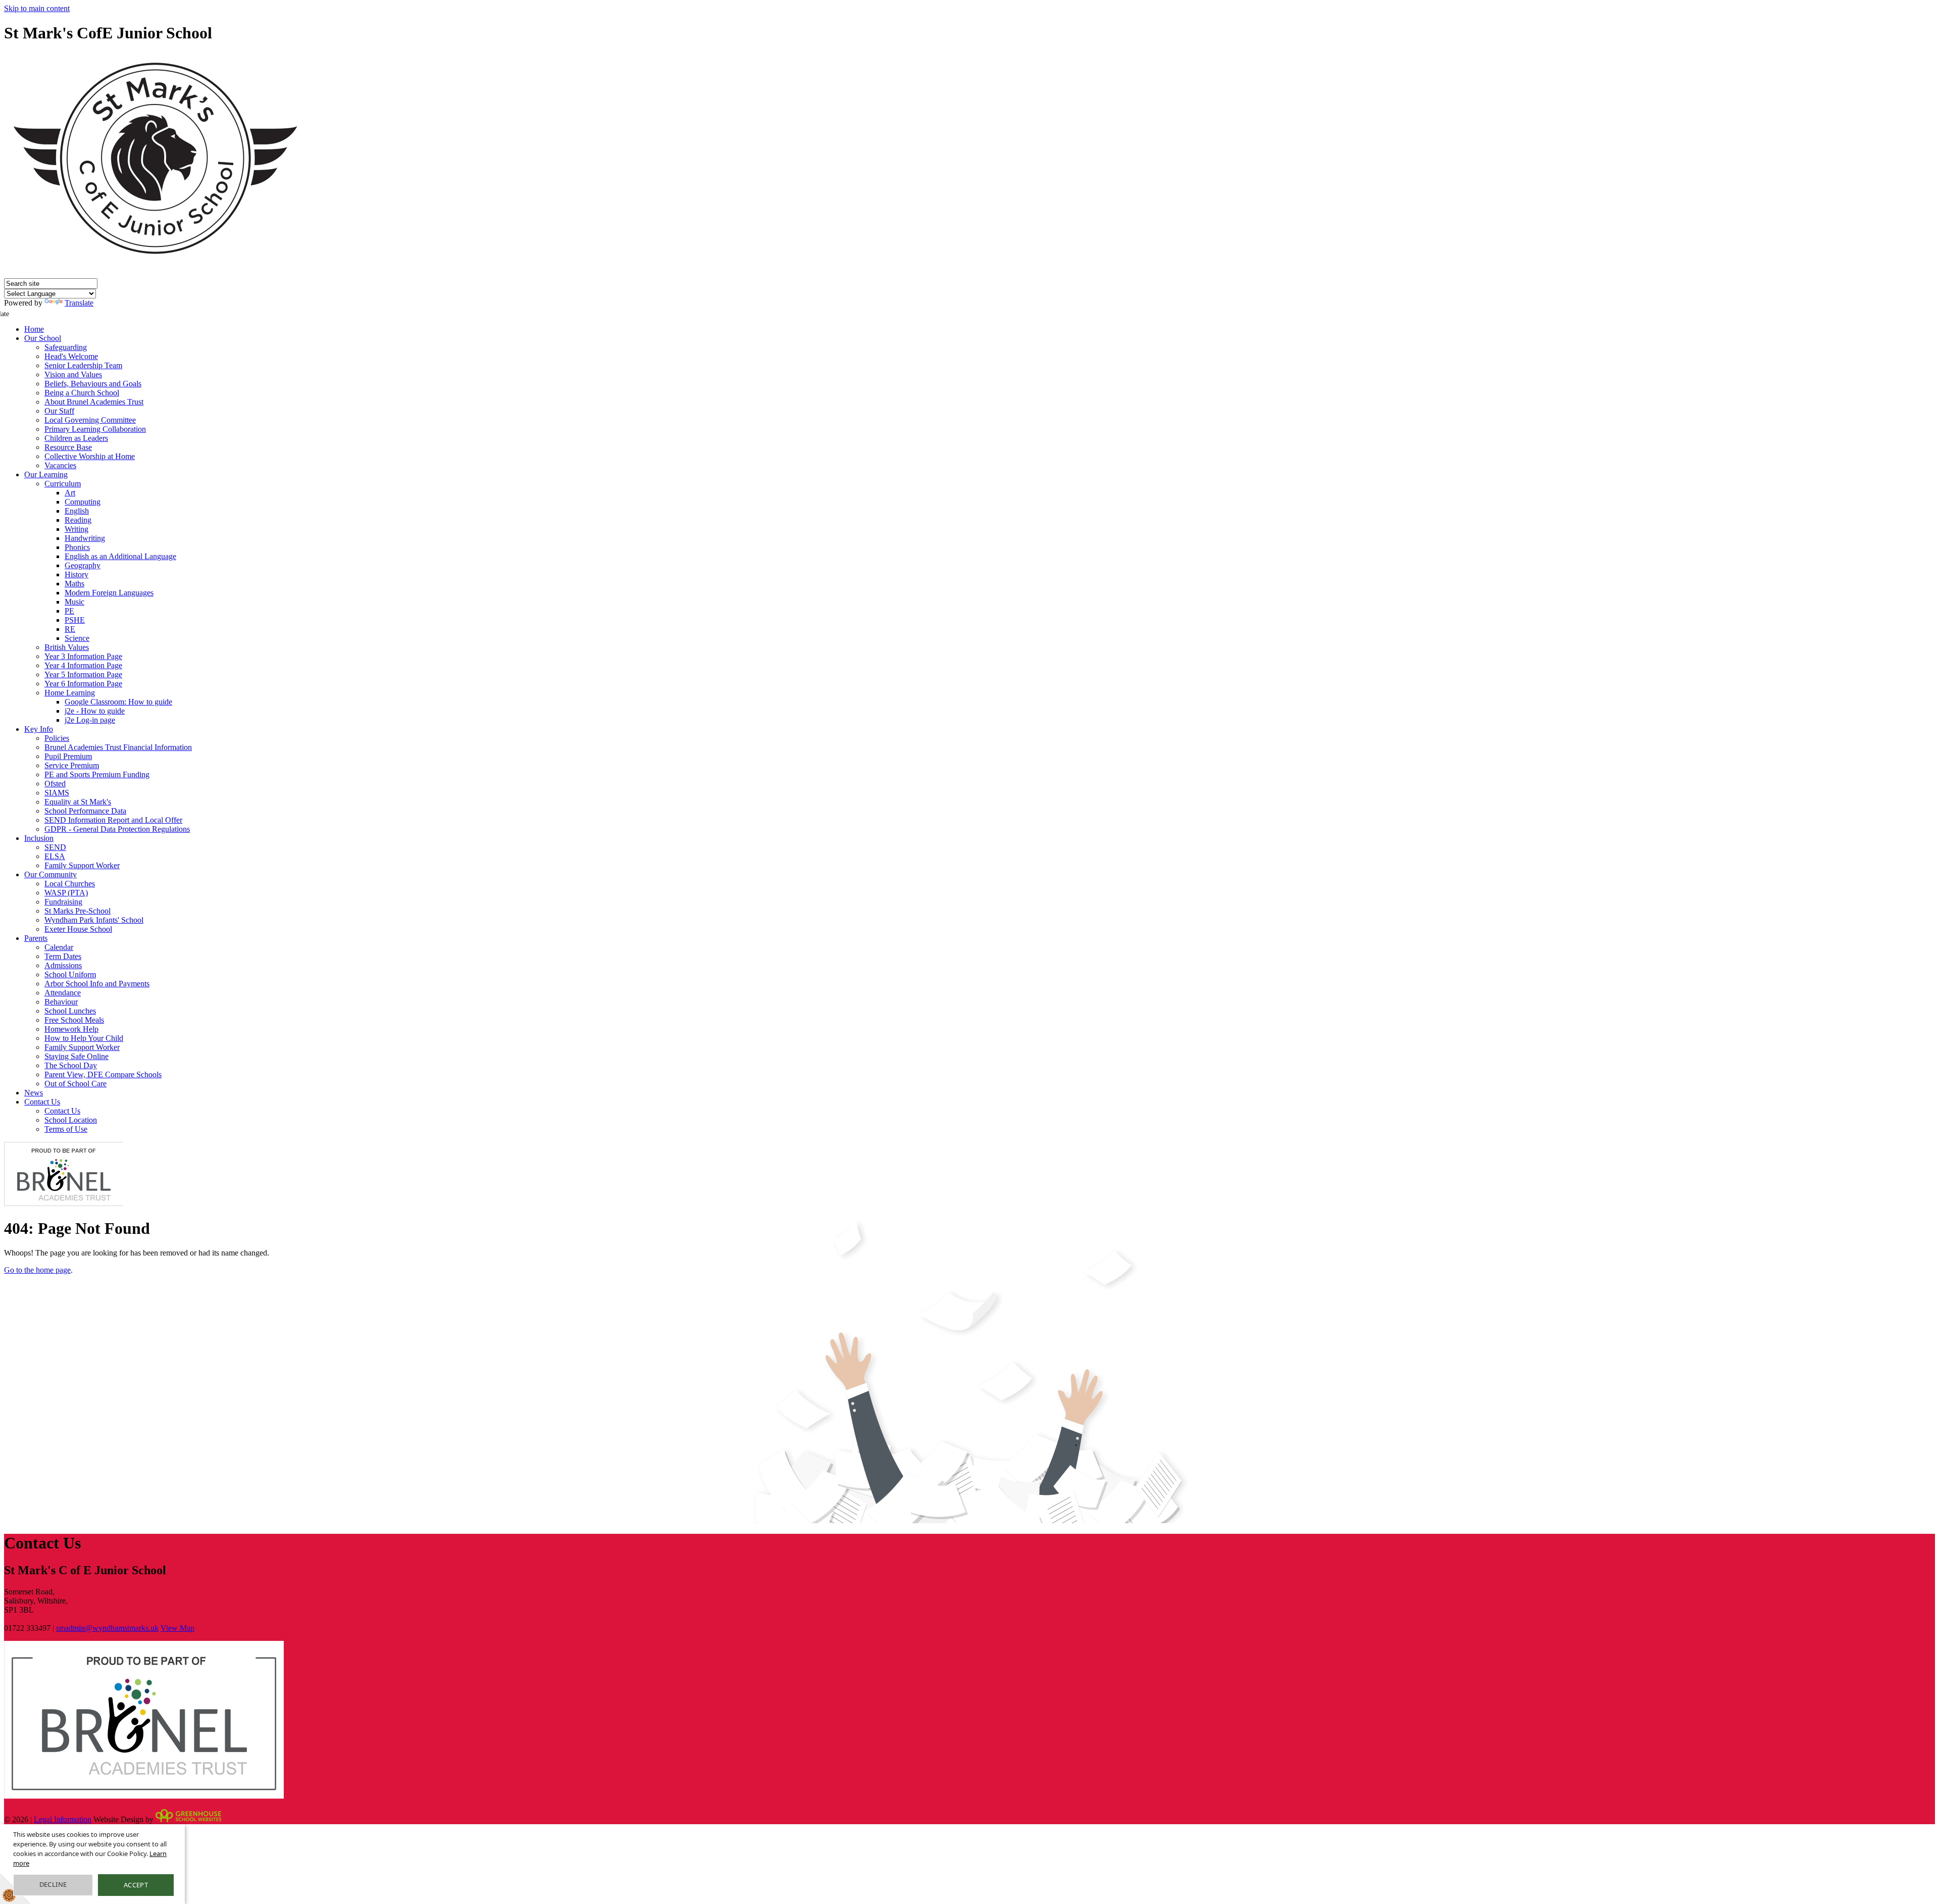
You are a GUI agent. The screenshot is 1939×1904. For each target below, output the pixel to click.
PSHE (75, 620)
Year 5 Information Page (83, 674)
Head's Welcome (71, 356)
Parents (36, 938)
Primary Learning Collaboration (95, 429)
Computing (83, 502)
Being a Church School (82, 393)
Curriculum (63, 484)
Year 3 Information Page (83, 656)
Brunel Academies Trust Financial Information (118, 747)
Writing (76, 529)
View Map (177, 1628)
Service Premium (72, 765)
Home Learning (70, 693)
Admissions (63, 965)
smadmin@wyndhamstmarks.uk (107, 1628)
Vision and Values (73, 374)
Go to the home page (37, 1270)
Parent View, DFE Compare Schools (103, 1074)
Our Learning (46, 474)
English (77, 511)
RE (70, 629)
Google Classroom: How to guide (118, 702)
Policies (57, 738)
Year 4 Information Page (83, 665)
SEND (55, 847)
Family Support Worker (82, 865)
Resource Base (68, 447)
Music (74, 602)
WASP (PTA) (66, 893)
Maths (74, 584)
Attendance (63, 993)
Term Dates (63, 956)
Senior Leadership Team (83, 365)
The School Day (71, 1065)
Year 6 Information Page (83, 684)
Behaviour (61, 1002)
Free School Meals (74, 1020)
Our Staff (59, 411)
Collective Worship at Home (90, 456)
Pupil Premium (68, 756)
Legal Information (63, 1819)
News (34, 1093)
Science (77, 638)
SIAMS (57, 793)
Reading (78, 520)
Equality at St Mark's (78, 802)
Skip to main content (37, 8)
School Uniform (70, 974)
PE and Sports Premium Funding (97, 774)
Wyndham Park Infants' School (94, 920)
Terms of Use (66, 1129)
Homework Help (71, 1029)
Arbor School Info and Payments (97, 984)
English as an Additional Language (120, 556)
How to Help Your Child (84, 1038)
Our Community (50, 874)
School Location (71, 1120)
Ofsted (55, 784)
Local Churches (70, 884)
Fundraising (63, 902)
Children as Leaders (76, 438)
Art (70, 493)
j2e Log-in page (90, 720)
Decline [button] (53, 1884)
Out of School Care (75, 1084)
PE (69, 611)
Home (34, 329)
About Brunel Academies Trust (94, 402)
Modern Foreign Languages (109, 593)
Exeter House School (78, 929)
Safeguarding (66, 347)
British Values (67, 647)
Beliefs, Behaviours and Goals (93, 384)
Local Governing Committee (90, 420)
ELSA (55, 856)
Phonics (77, 547)
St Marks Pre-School (78, 911)
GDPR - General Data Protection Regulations (117, 829)
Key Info (39, 729)
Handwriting (85, 538)
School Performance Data (85, 811)
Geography (83, 565)
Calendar (59, 947)
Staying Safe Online (76, 1056)
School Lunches (70, 1011)
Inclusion (39, 838)
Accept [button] (136, 1885)
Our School (43, 338)
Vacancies (60, 465)
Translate (79, 303)
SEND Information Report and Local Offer (113, 820)
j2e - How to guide (95, 711)
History (76, 574)
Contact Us (42, 1102)
